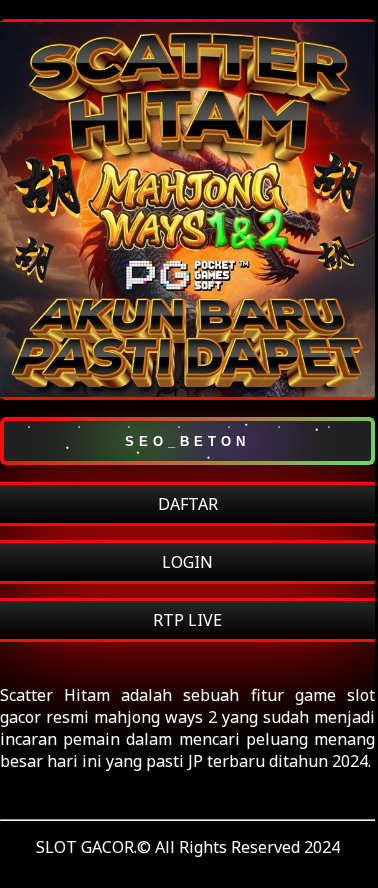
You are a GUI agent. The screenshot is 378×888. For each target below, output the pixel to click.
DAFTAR (188, 504)
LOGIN (187, 562)
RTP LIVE (187, 620)
